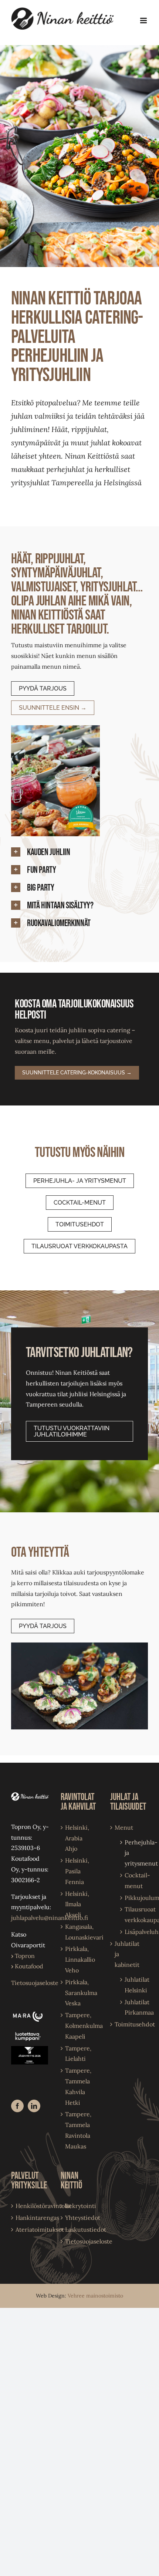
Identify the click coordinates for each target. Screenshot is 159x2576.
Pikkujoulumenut (133, 1898)
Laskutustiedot (80, 2229)
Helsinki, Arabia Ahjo (77, 1838)
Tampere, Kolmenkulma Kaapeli (80, 2026)
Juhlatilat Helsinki (133, 1985)
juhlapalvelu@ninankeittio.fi (50, 1918)
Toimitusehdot (129, 2024)
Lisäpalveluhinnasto (133, 1932)
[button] (79, 853)
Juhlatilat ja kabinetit (127, 1954)
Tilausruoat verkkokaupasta (133, 1915)
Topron (23, 1956)
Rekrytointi (80, 2206)
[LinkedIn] (34, 2106)
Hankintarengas (30, 2218)
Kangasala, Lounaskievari (80, 1932)
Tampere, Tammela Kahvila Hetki (78, 2086)
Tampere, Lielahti (78, 2054)
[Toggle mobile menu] (144, 21)
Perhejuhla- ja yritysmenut (133, 1853)
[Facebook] (17, 2106)
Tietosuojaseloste (35, 1983)
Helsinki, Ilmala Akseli (77, 1904)
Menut (124, 1827)
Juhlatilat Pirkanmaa (133, 2007)
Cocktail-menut (133, 1880)
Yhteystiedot (80, 2218)
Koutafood (27, 1966)
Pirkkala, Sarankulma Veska (80, 1993)
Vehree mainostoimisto (95, 2296)
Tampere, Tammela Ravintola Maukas (78, 2130)
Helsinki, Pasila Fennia (77, 1871)
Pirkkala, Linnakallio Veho (80, 1959)
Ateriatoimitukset (30, 2229)
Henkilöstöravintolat (30, 2206)
